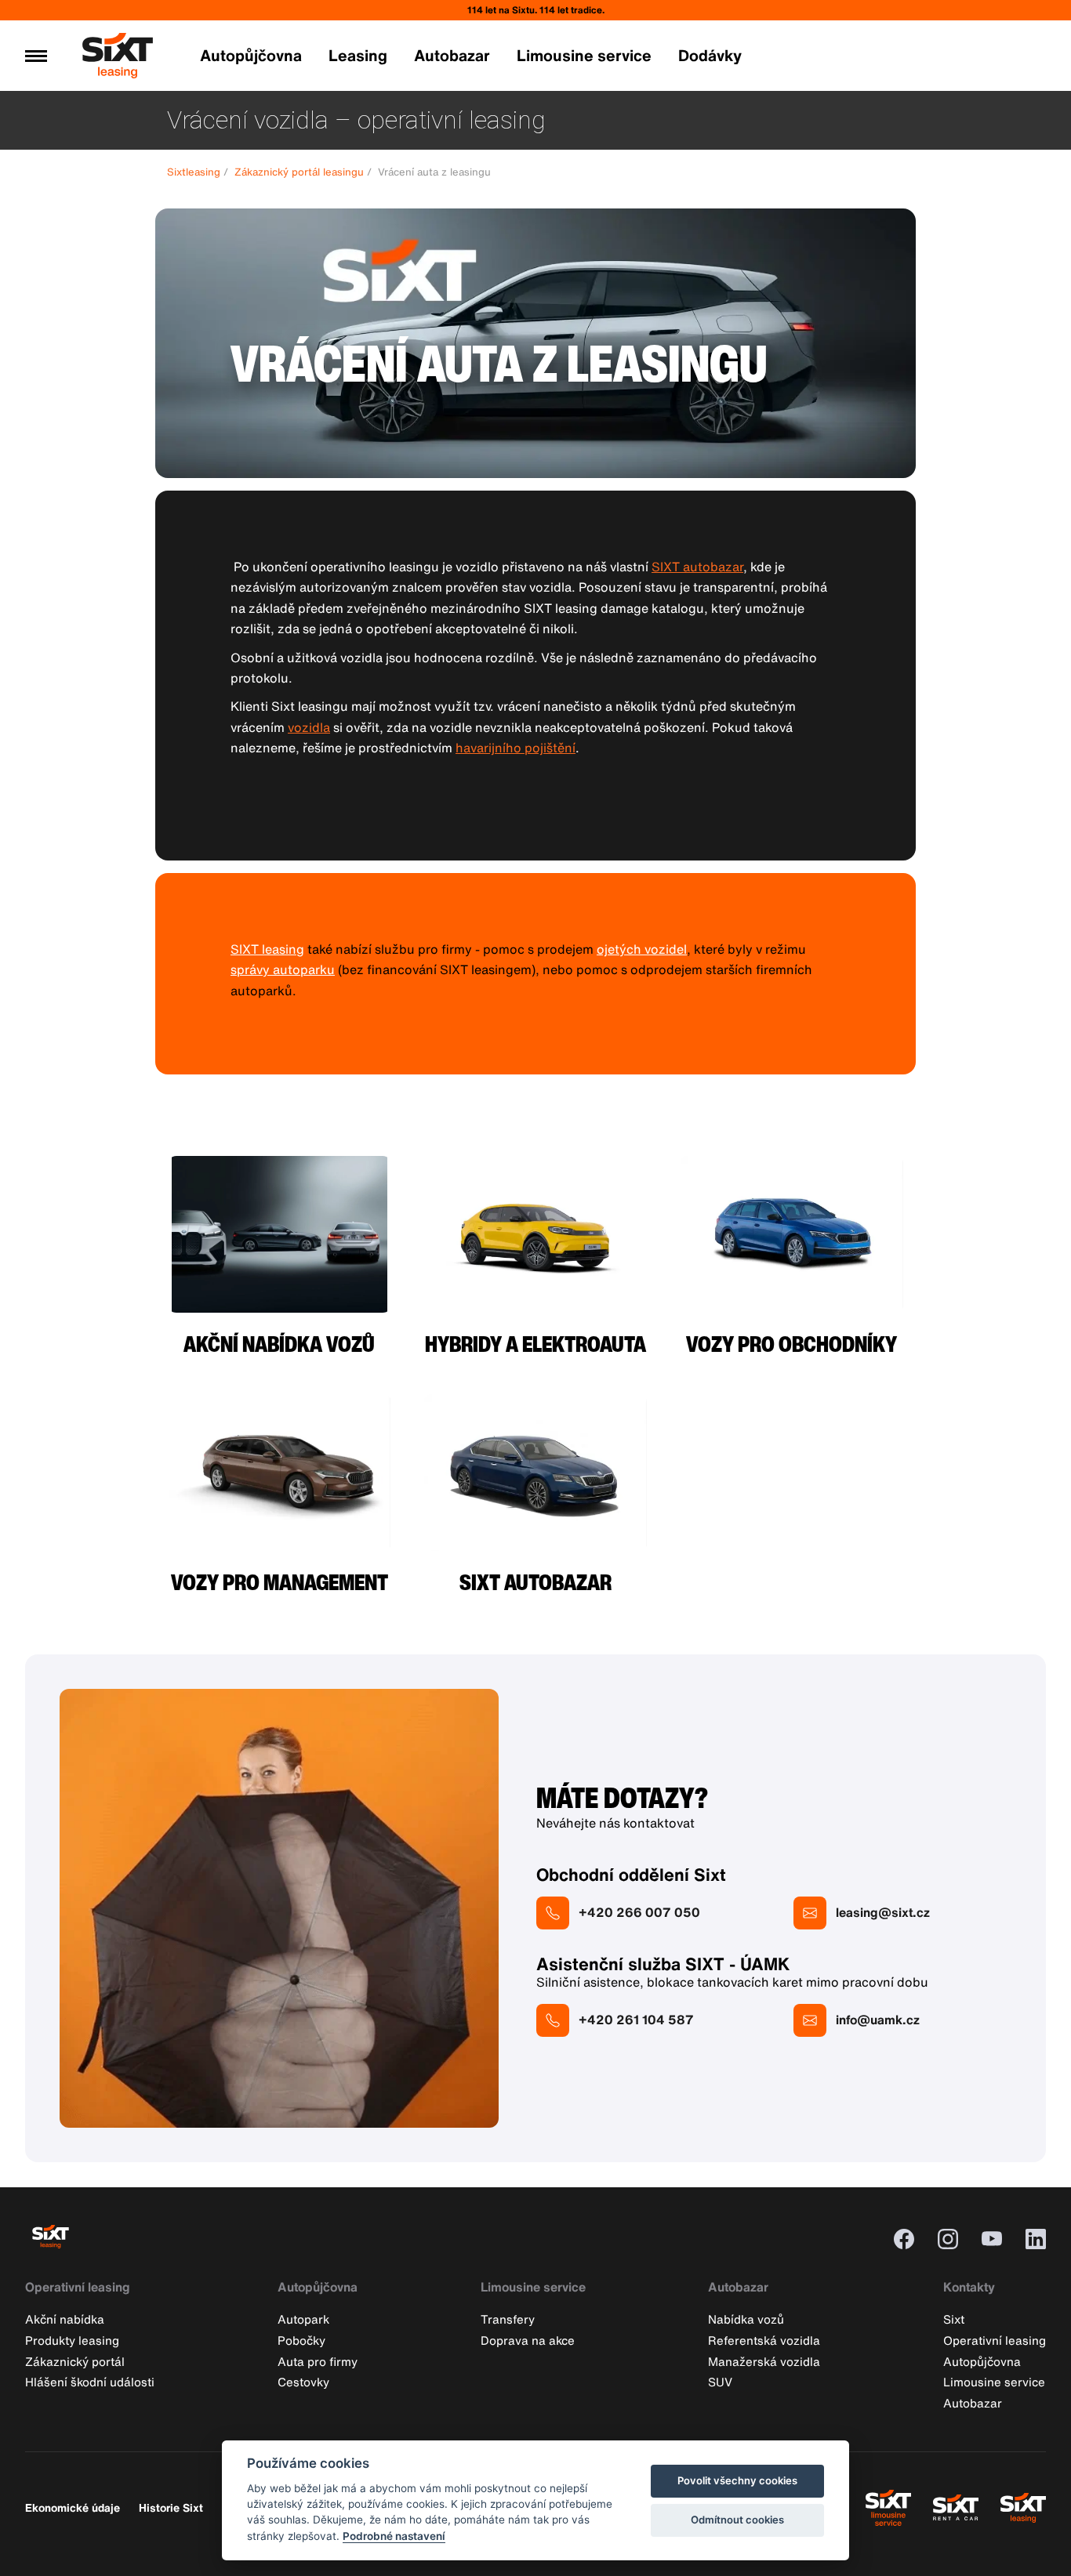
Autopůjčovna (251, 55)
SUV (720, 2382)
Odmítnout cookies (737, 2520)
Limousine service (584, 55)
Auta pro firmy (318, 2361)
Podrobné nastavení (394, 2536)
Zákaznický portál (75, 2361)
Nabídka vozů (746, 2319)
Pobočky (301, 2340)
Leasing (358, 55)
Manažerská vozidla (764, 2361)
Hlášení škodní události (90, 2382)
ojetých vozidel (642, 949)
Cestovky (303, 2382)
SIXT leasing (267, 949)
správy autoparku (283, 969)
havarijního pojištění (516, 748)
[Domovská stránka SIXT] (118, 71)
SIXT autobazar (697, 567)
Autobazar (452, 55)
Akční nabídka (65, 2319)
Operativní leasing (78, 2287)
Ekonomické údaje (73, 2507)
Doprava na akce (528, 2340)
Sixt (954, 2319)
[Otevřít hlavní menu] (36, 56)
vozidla (309, 727)
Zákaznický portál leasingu (299, 172)
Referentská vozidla (764, 2340)
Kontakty (969, 2287)
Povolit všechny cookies (737, 2480)
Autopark (303, 2319)
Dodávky (710, 55)
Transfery (508, 2319)
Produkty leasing (72, 2340)
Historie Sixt (171, 2507)
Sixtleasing (194, 172)
